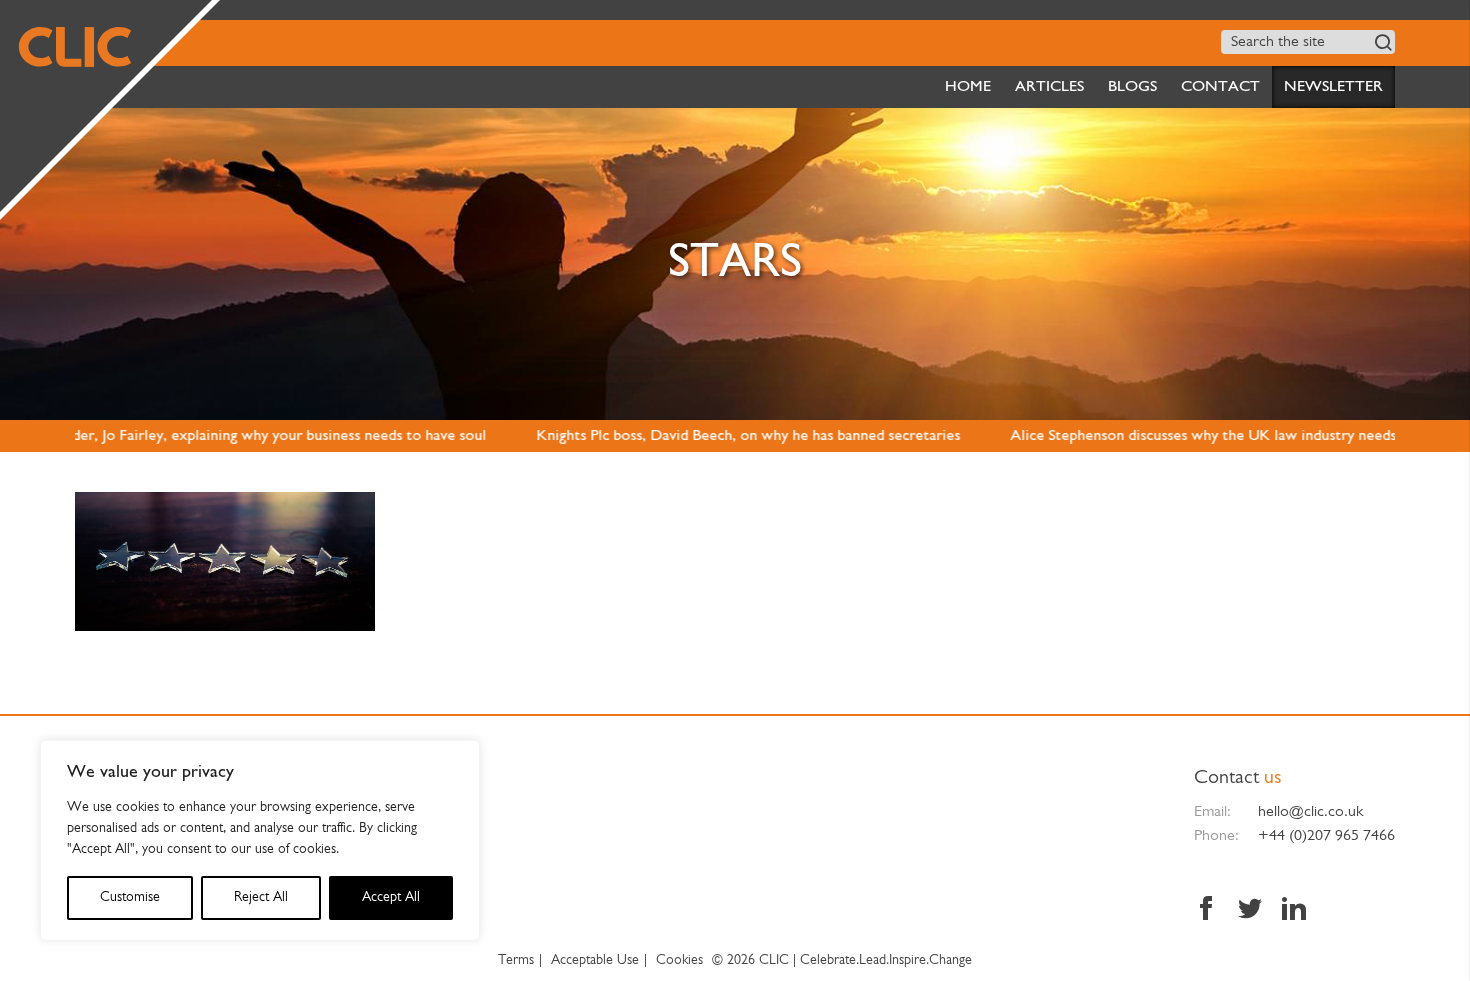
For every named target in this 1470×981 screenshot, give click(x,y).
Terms (516, 960)
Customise (130, 897)
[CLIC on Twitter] (1250, 911)
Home (968, 87)
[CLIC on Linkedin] (1289, 911)
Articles (1049, 87)
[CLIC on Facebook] (1211, 911)
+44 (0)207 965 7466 (1326, 836)
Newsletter (1333, 87)
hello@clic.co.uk (1310, 812)
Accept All (391, 897)
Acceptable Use (595, 960)
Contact (1220, 87)
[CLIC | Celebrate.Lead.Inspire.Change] (106, 106)
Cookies (679, 960)
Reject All (261, 897)
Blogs (1132, 87)
